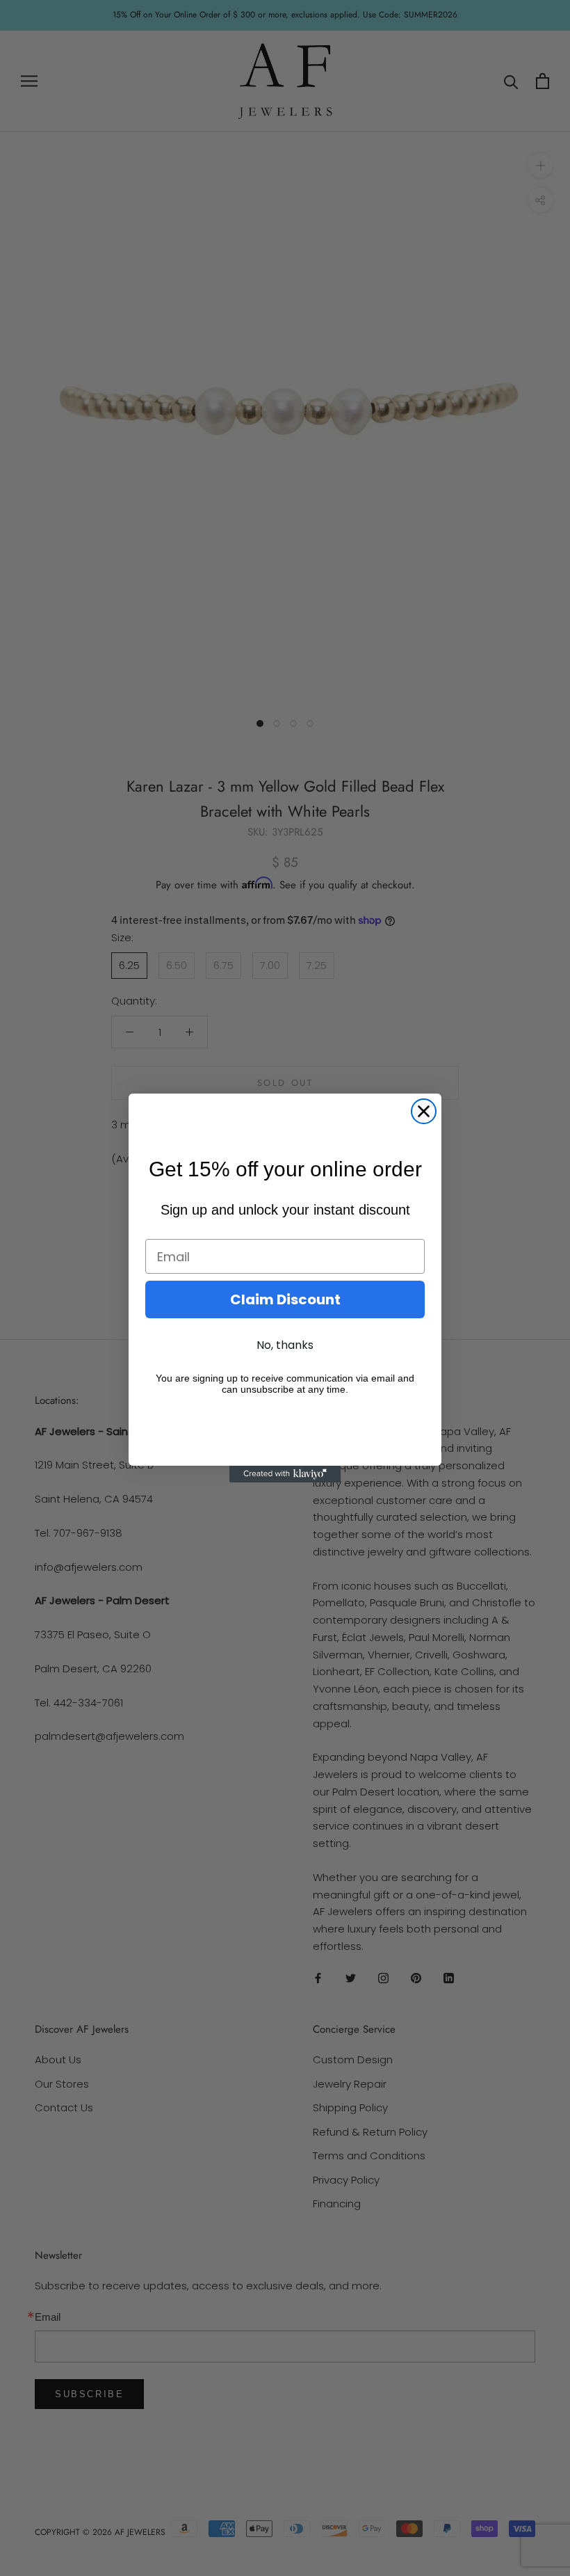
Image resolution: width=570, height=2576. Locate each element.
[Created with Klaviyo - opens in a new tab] (285, 1474)
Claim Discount (285, 1299)
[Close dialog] (424, 1111)
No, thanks (285, 1345)
